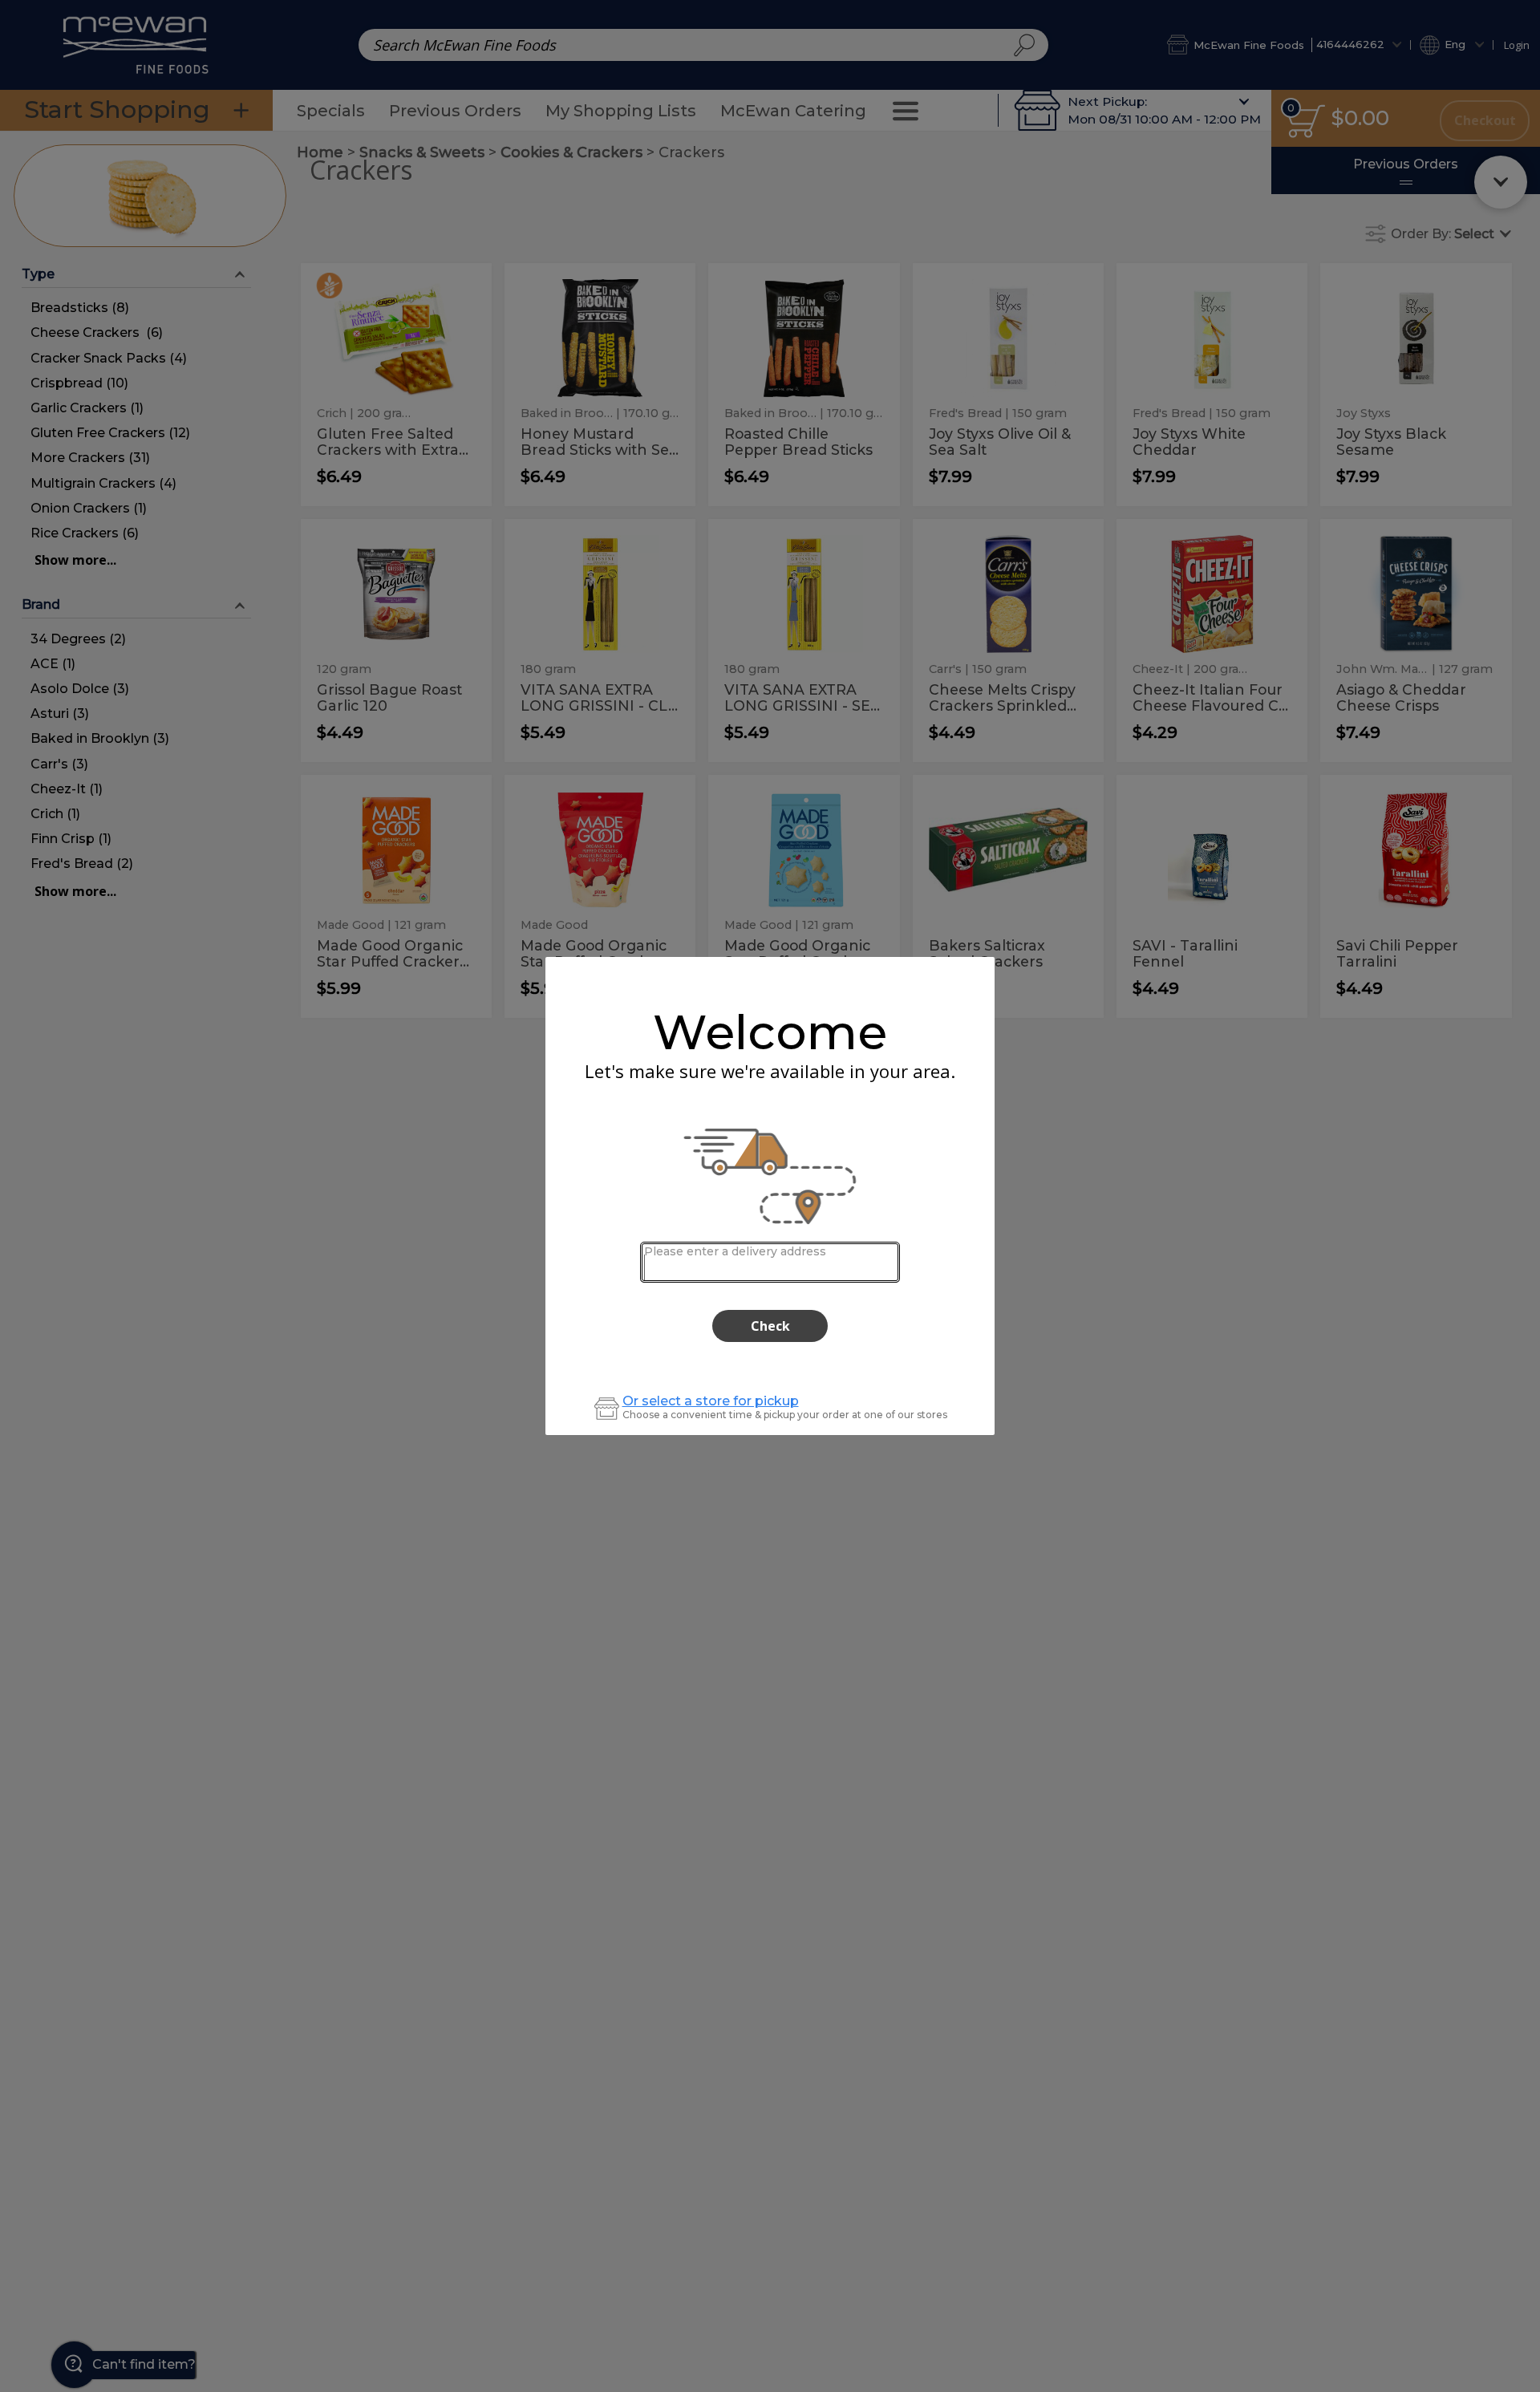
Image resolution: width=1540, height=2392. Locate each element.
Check (770, 1326)
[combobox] (770, 1262)
